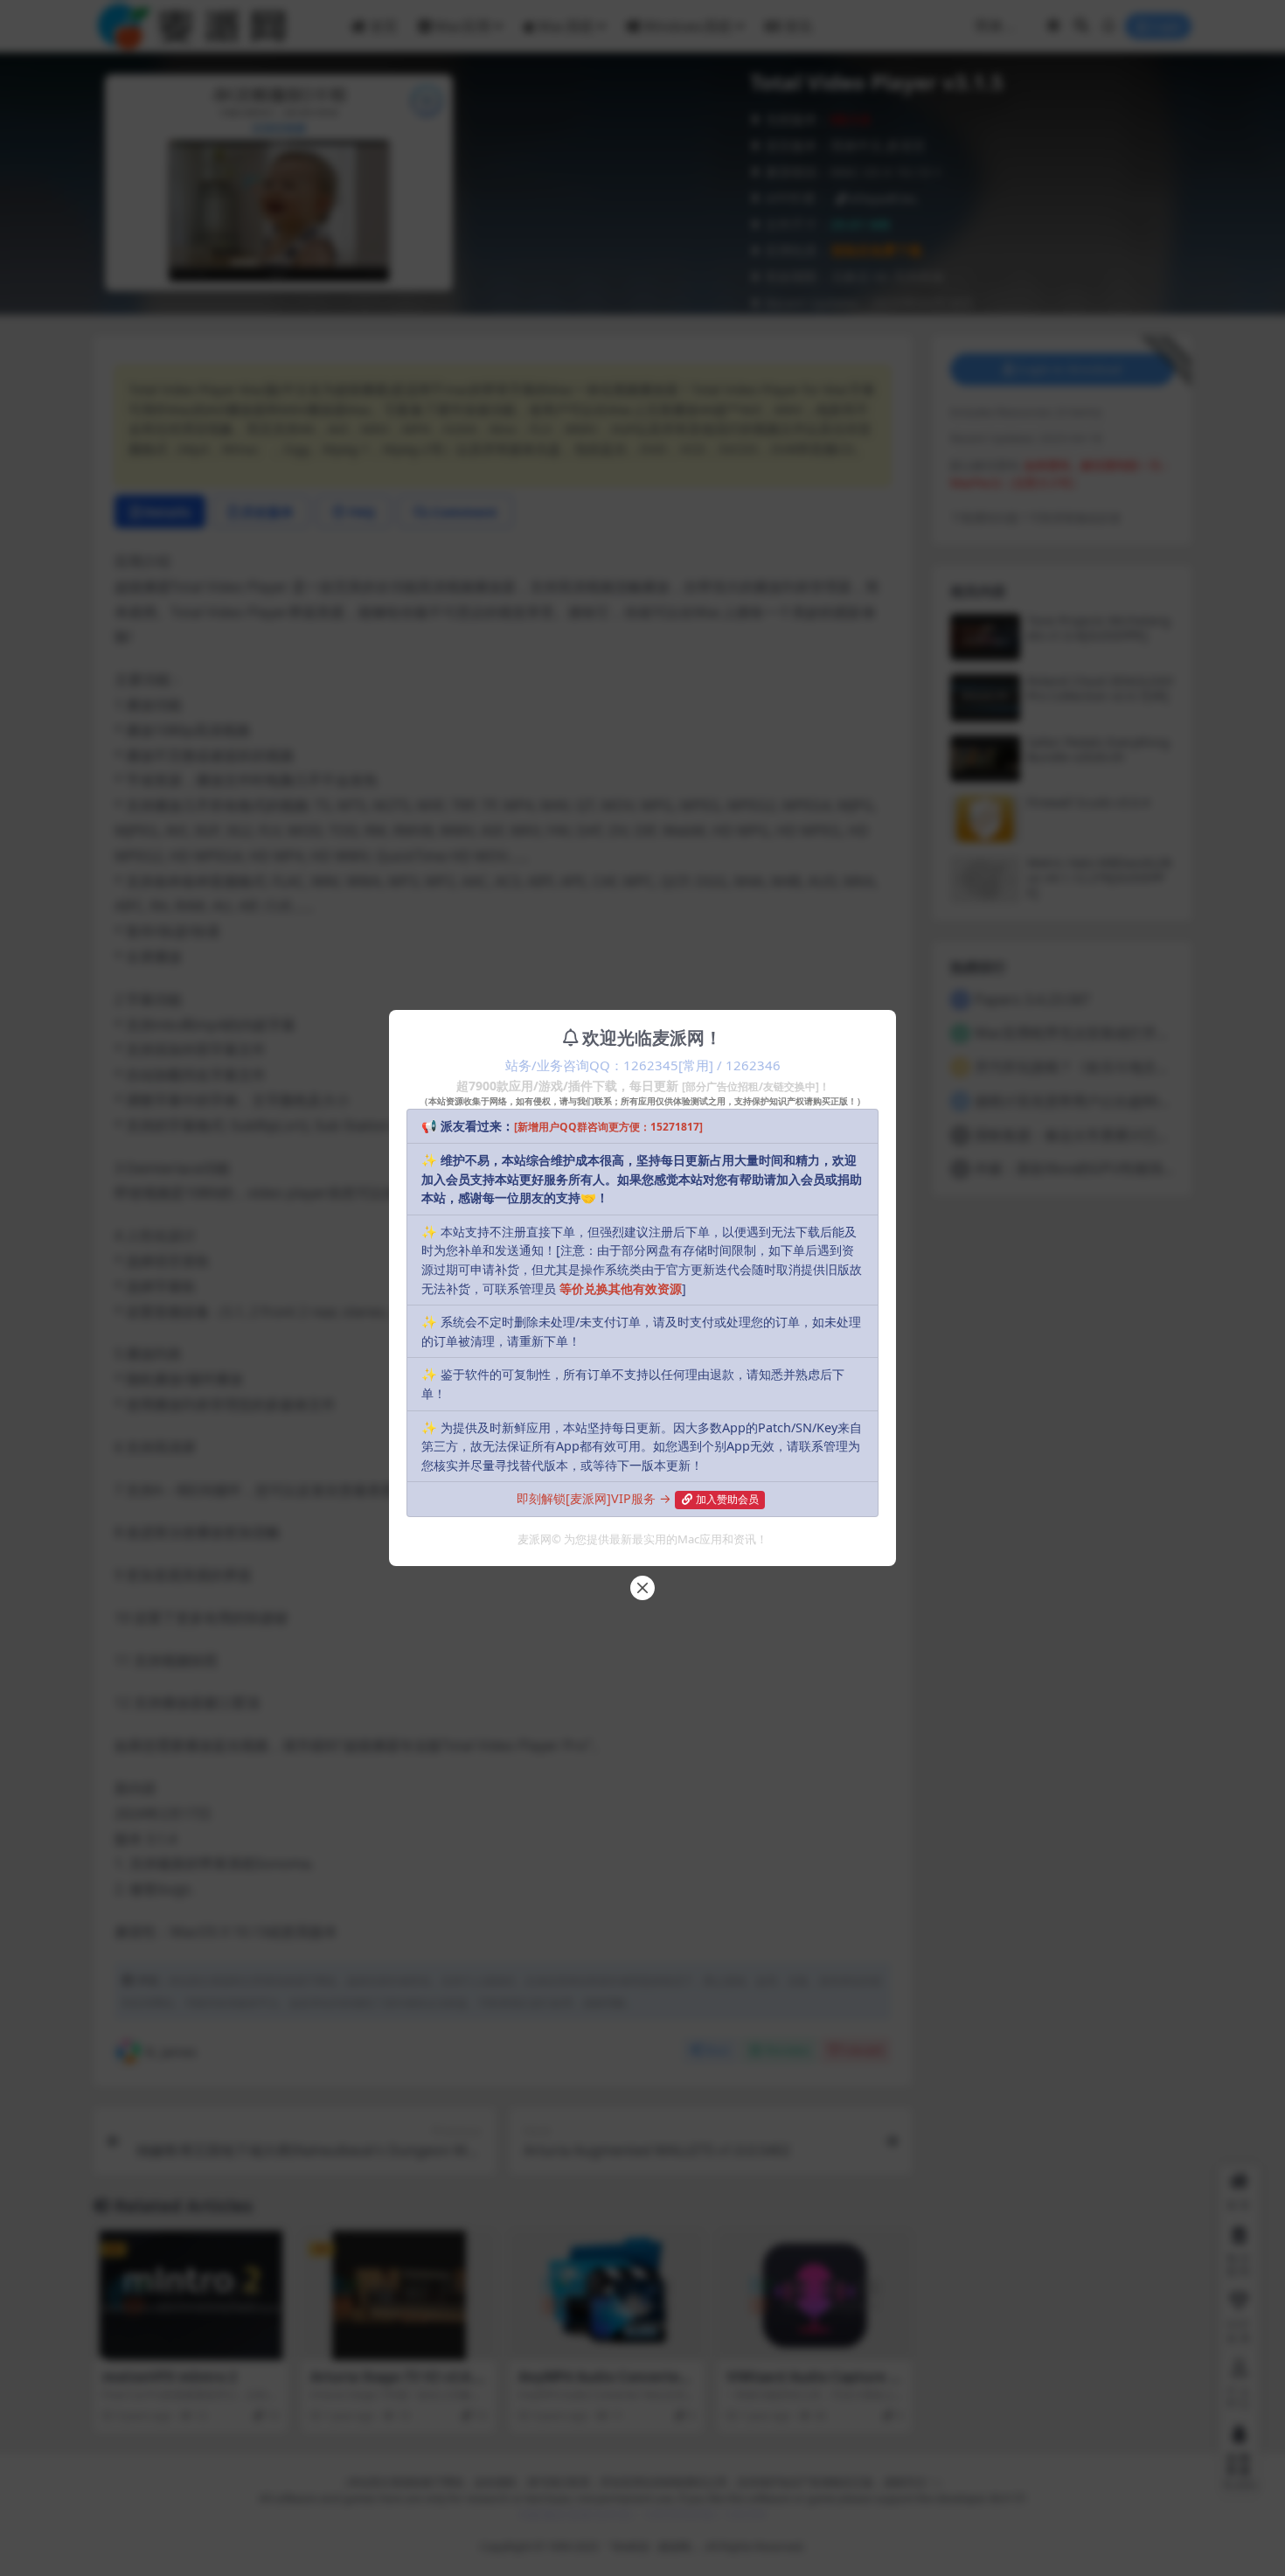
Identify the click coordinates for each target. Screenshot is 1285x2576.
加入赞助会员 (727, 1499)
